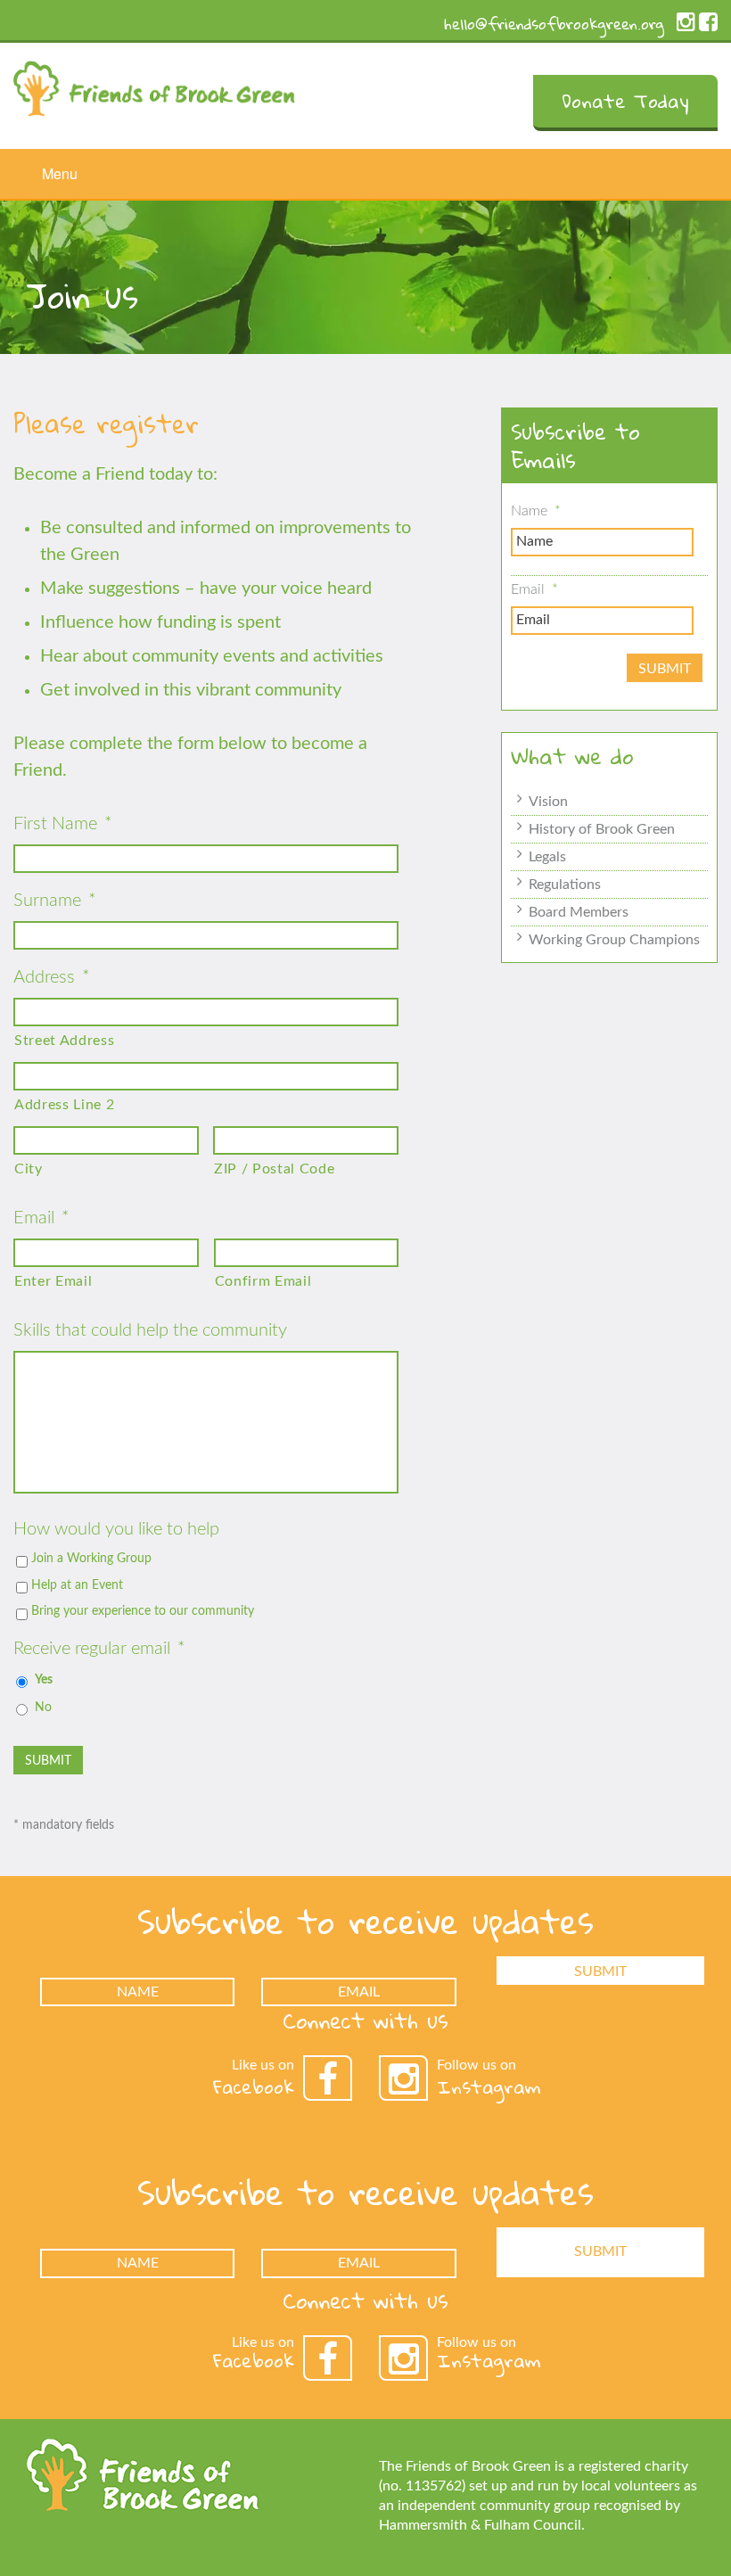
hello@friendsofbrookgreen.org (554, 24)
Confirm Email (263, 1281)
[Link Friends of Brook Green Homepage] (154, 84)
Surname (55, 901)
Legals (547, 857)
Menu (60, 173)
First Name (63, 824)
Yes (44, 1680)
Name (536, 511)
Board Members (579, 912)
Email (41, 1218)
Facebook (254, 2086)
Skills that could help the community (150, 1330)
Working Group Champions (614, 940)
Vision (548, 802)
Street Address (64, 1041)
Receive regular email (99, 1649)
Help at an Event (77, 1585)
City (29, 1169)
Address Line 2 (64, 1105)
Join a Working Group (91, 1559)
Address (52, 977)
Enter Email (53, 1281)
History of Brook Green (602, 829)
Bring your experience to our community (143, 1611)
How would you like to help (116, 1529)
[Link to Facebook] (708, 26)
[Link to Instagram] (686, 26)
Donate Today (625, 101)
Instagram (489, 2086)
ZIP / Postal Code (274, 1169)
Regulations (565, 885)
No (43, 1708)
